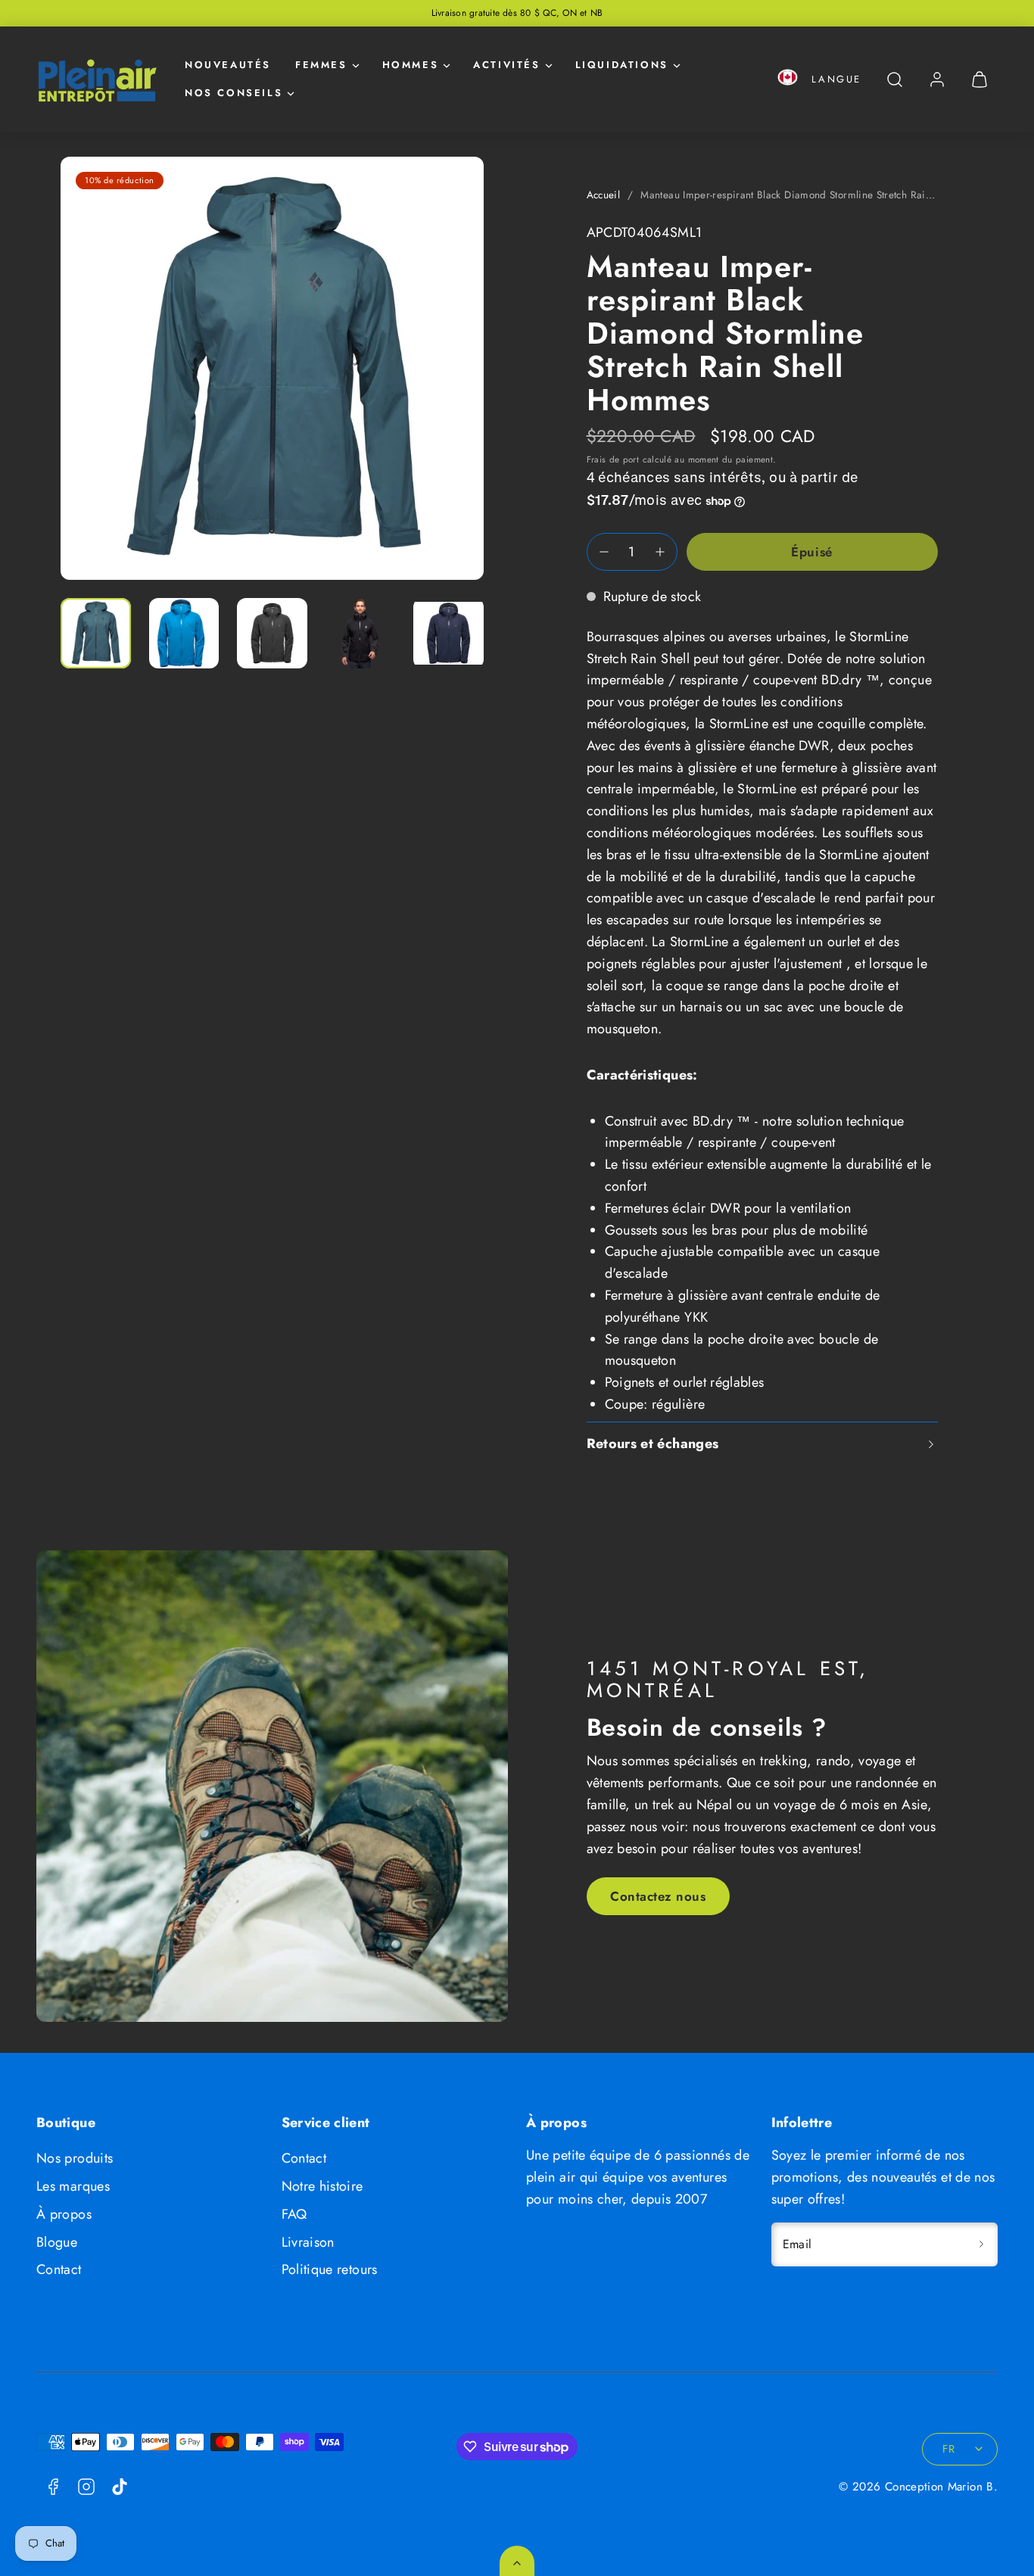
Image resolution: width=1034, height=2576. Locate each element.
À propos (64, 2214)
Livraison (308, 2242)
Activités (506, 65)
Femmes (321, 65)
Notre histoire (322, 2186)
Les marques (73, 2186)
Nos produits (75, 2158)
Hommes (411, 65)
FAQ (294, 2214)
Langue (836, 79)
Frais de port (613, 459)
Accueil (604, 195)
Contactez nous (658, 1896)
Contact (59, 2269)
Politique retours (330, 2269)
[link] (937, 79)
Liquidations (622, 65)
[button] (788, 80)
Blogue (57, 2242)
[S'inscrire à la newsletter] (981, 2244)
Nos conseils (234, 93)
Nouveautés (228, 65)
